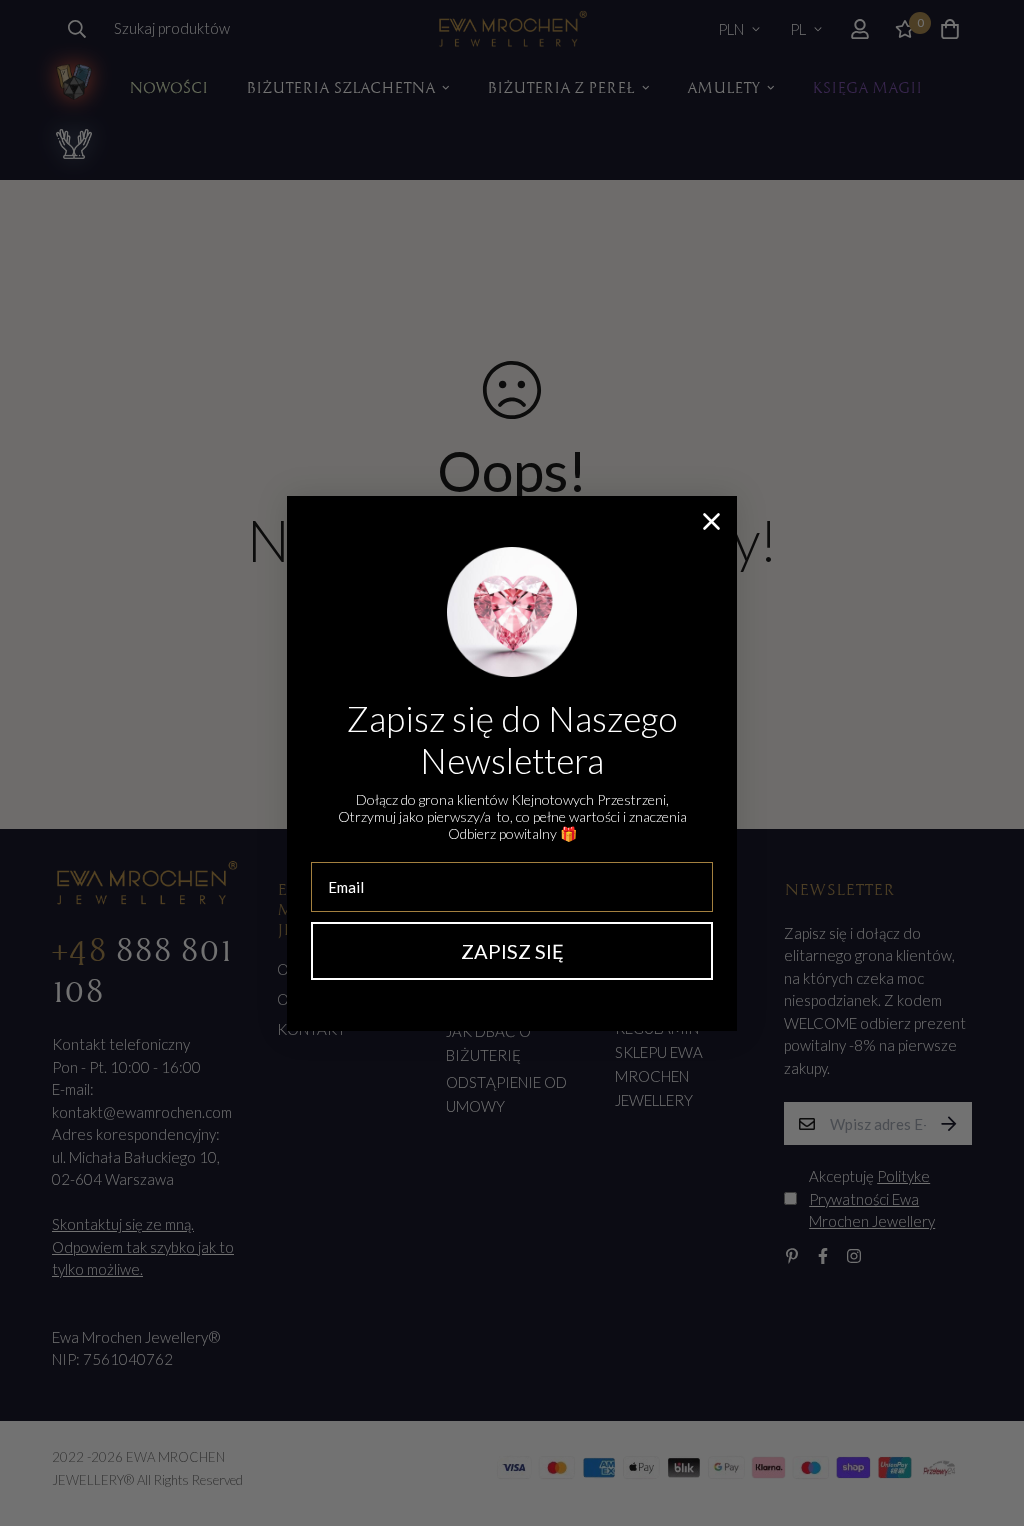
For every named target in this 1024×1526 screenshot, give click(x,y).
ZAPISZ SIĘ (512, 951)
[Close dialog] (711, 521)
